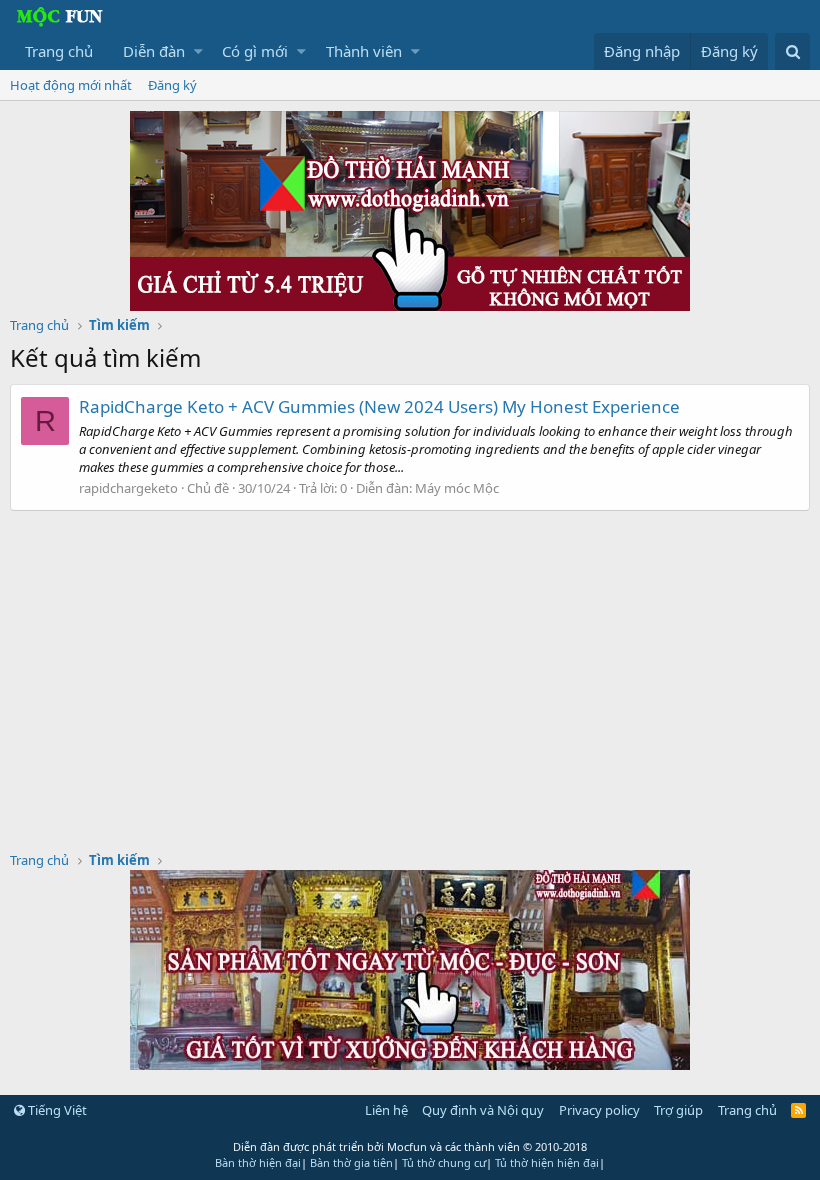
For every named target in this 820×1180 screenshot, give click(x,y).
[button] (198, 51)
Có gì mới (255, 51)
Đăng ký (172, 85)
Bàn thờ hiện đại (258, 1162)
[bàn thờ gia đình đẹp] (410, 305)
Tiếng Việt (56, 1110)
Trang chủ (59, 51)
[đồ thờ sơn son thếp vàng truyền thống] (410, 1064)
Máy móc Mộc (457, 488)
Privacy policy (599, 1110)
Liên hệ (386, 1110)
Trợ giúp (678, 1110)
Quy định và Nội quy (483, 1110)
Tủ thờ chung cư (444, 1162)
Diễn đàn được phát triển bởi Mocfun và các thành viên (410, 1146)
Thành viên (364, 51)
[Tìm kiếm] (792, 51)
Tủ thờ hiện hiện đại (547, 1162)
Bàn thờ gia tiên (351, 1162)
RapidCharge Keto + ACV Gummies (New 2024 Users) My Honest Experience (379, 406)
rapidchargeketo (128, 488)
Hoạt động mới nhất (71, 85)
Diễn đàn (154, 51)
